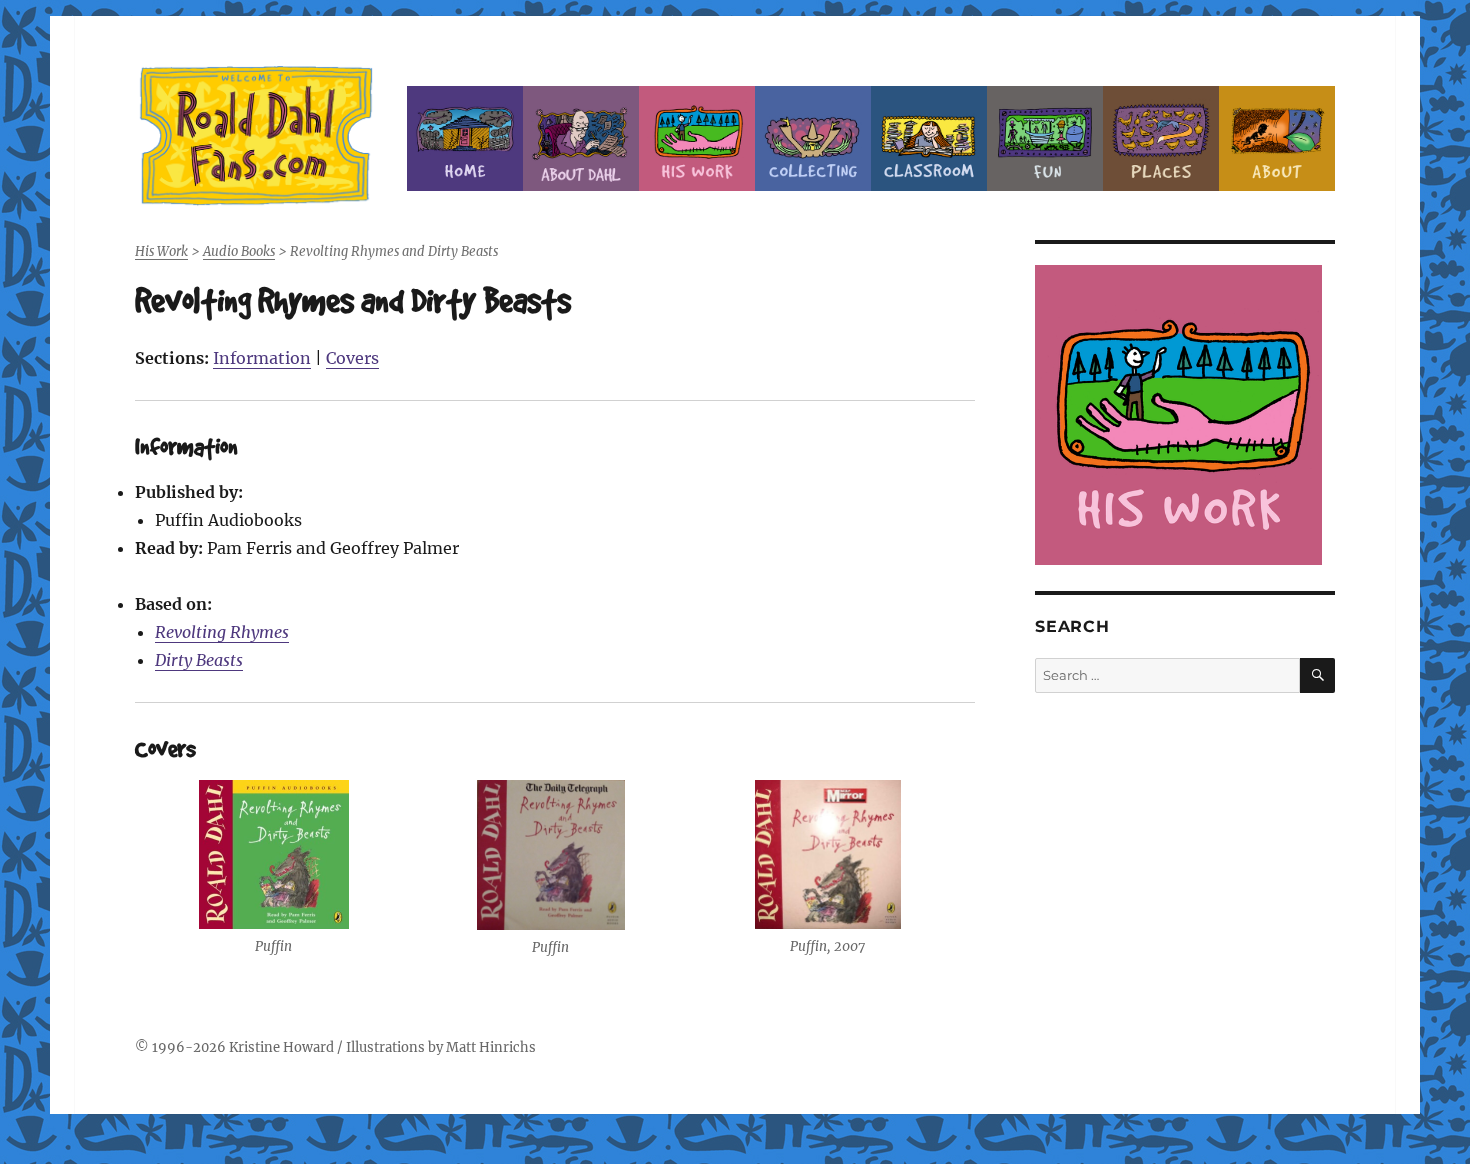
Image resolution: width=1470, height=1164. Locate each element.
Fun (1045, 138)
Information (262, 358)
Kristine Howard (281, 1047)
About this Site (1277, 138)
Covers (352, 358)
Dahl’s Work (697, 138)
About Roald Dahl (581, 138)
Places (1161, 138)
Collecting (813, 138)
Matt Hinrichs (491, 1047)
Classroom (929, 138)
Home (465, 138)
